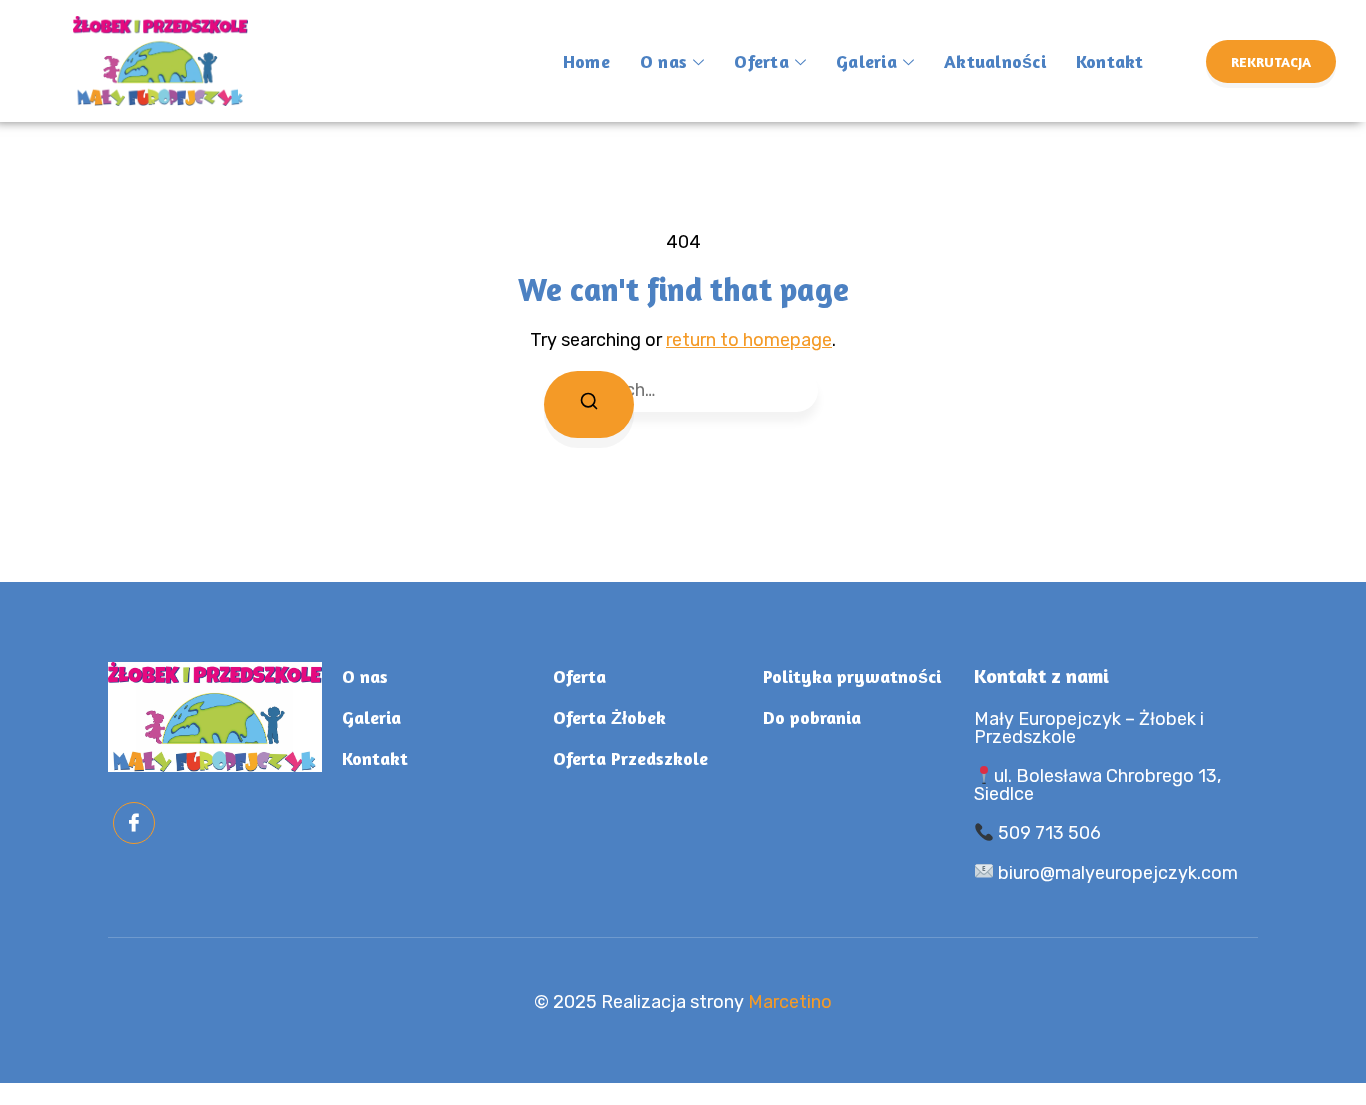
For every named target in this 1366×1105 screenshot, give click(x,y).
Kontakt (1110, 61)
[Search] (589, 404)
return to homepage (749, 340)
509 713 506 (1047, 833)
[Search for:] (683, 390)
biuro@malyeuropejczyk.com (1116, 873)
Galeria (866, 61)
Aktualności (995, 61)
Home (586, 61)
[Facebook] (134, 823)
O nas (663, 61)
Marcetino (790, 1002)
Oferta (761, 61)
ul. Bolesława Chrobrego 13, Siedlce (1098, 785)
